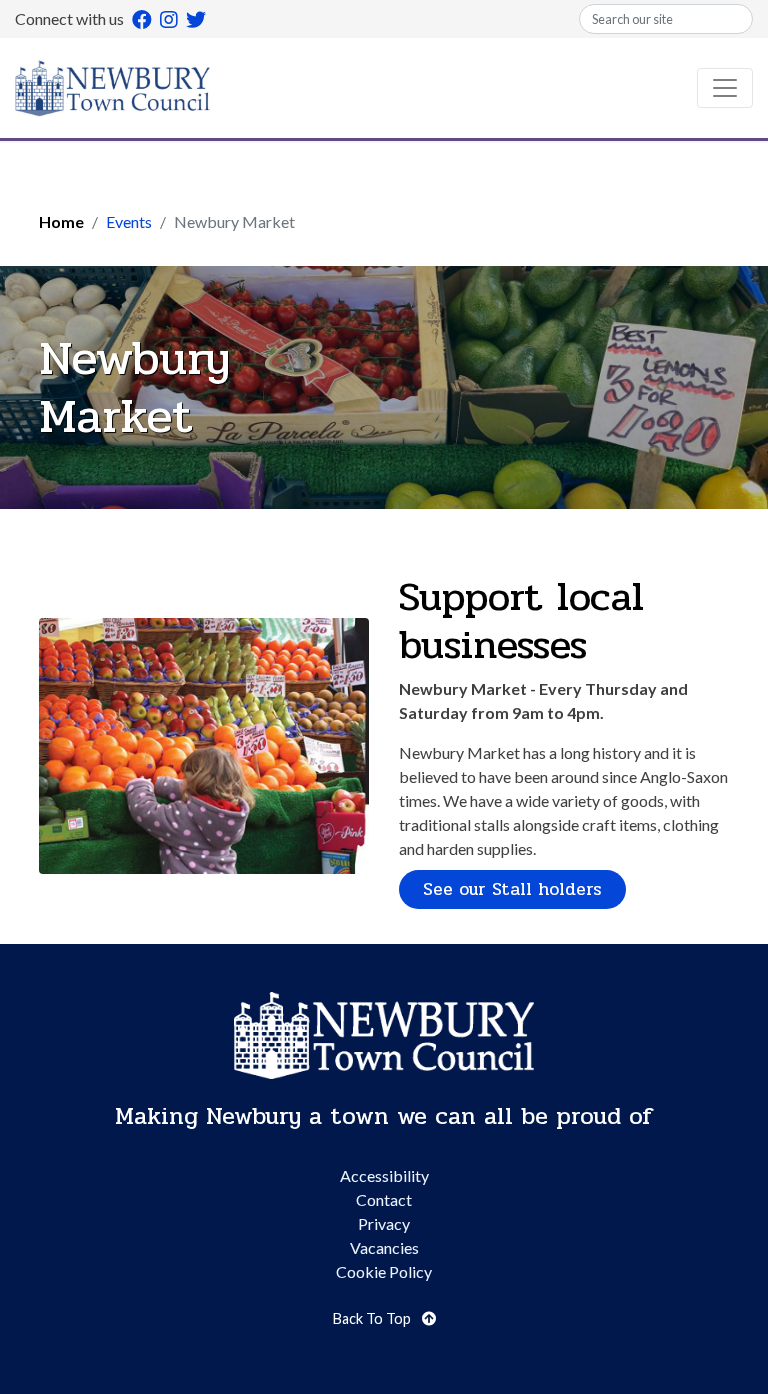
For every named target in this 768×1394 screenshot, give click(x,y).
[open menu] (725, 88)
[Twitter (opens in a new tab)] (196, 19)
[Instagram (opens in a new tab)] (169, 19)
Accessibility (384, 1175)
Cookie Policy (384, 1271)
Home (61, 221)
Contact (384, 1199)
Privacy (384, 1223)
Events (129, 221)
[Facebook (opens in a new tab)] (142, 19)
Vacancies (384, 1247)
